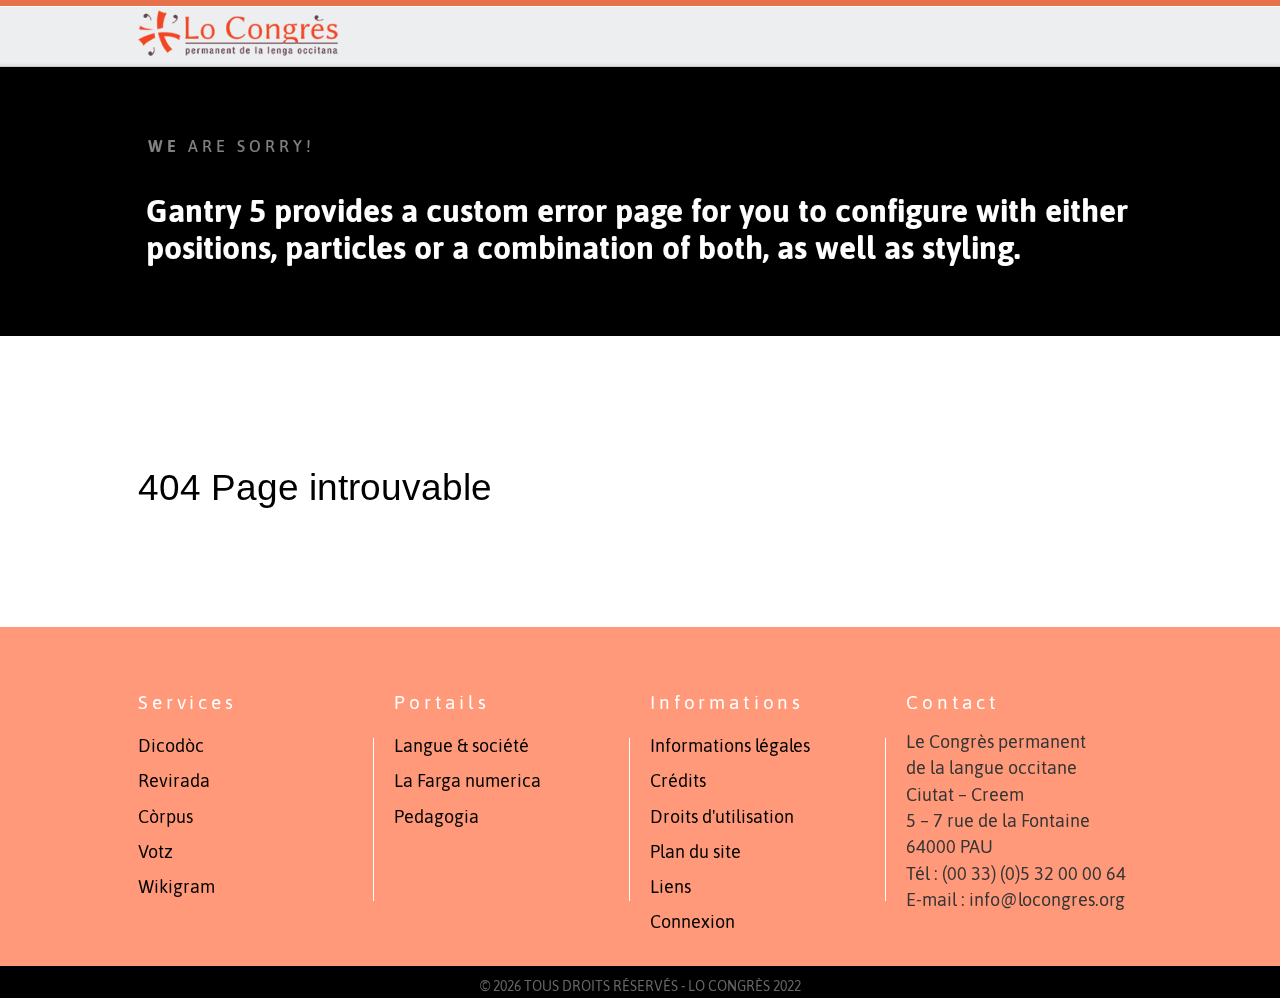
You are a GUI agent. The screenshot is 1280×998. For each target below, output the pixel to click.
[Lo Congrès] (640, 33)
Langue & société (461, 746)
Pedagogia (436, 817)
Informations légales (730, 746)
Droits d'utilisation (722, 817)
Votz (155, 852)
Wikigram (176, 887)
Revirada (174, 781)
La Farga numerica (467, 781)
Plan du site (695, 852)
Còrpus (165, 817)
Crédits (678, 781)
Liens (670, 887)
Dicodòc (171, 746)
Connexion (692, 922)
